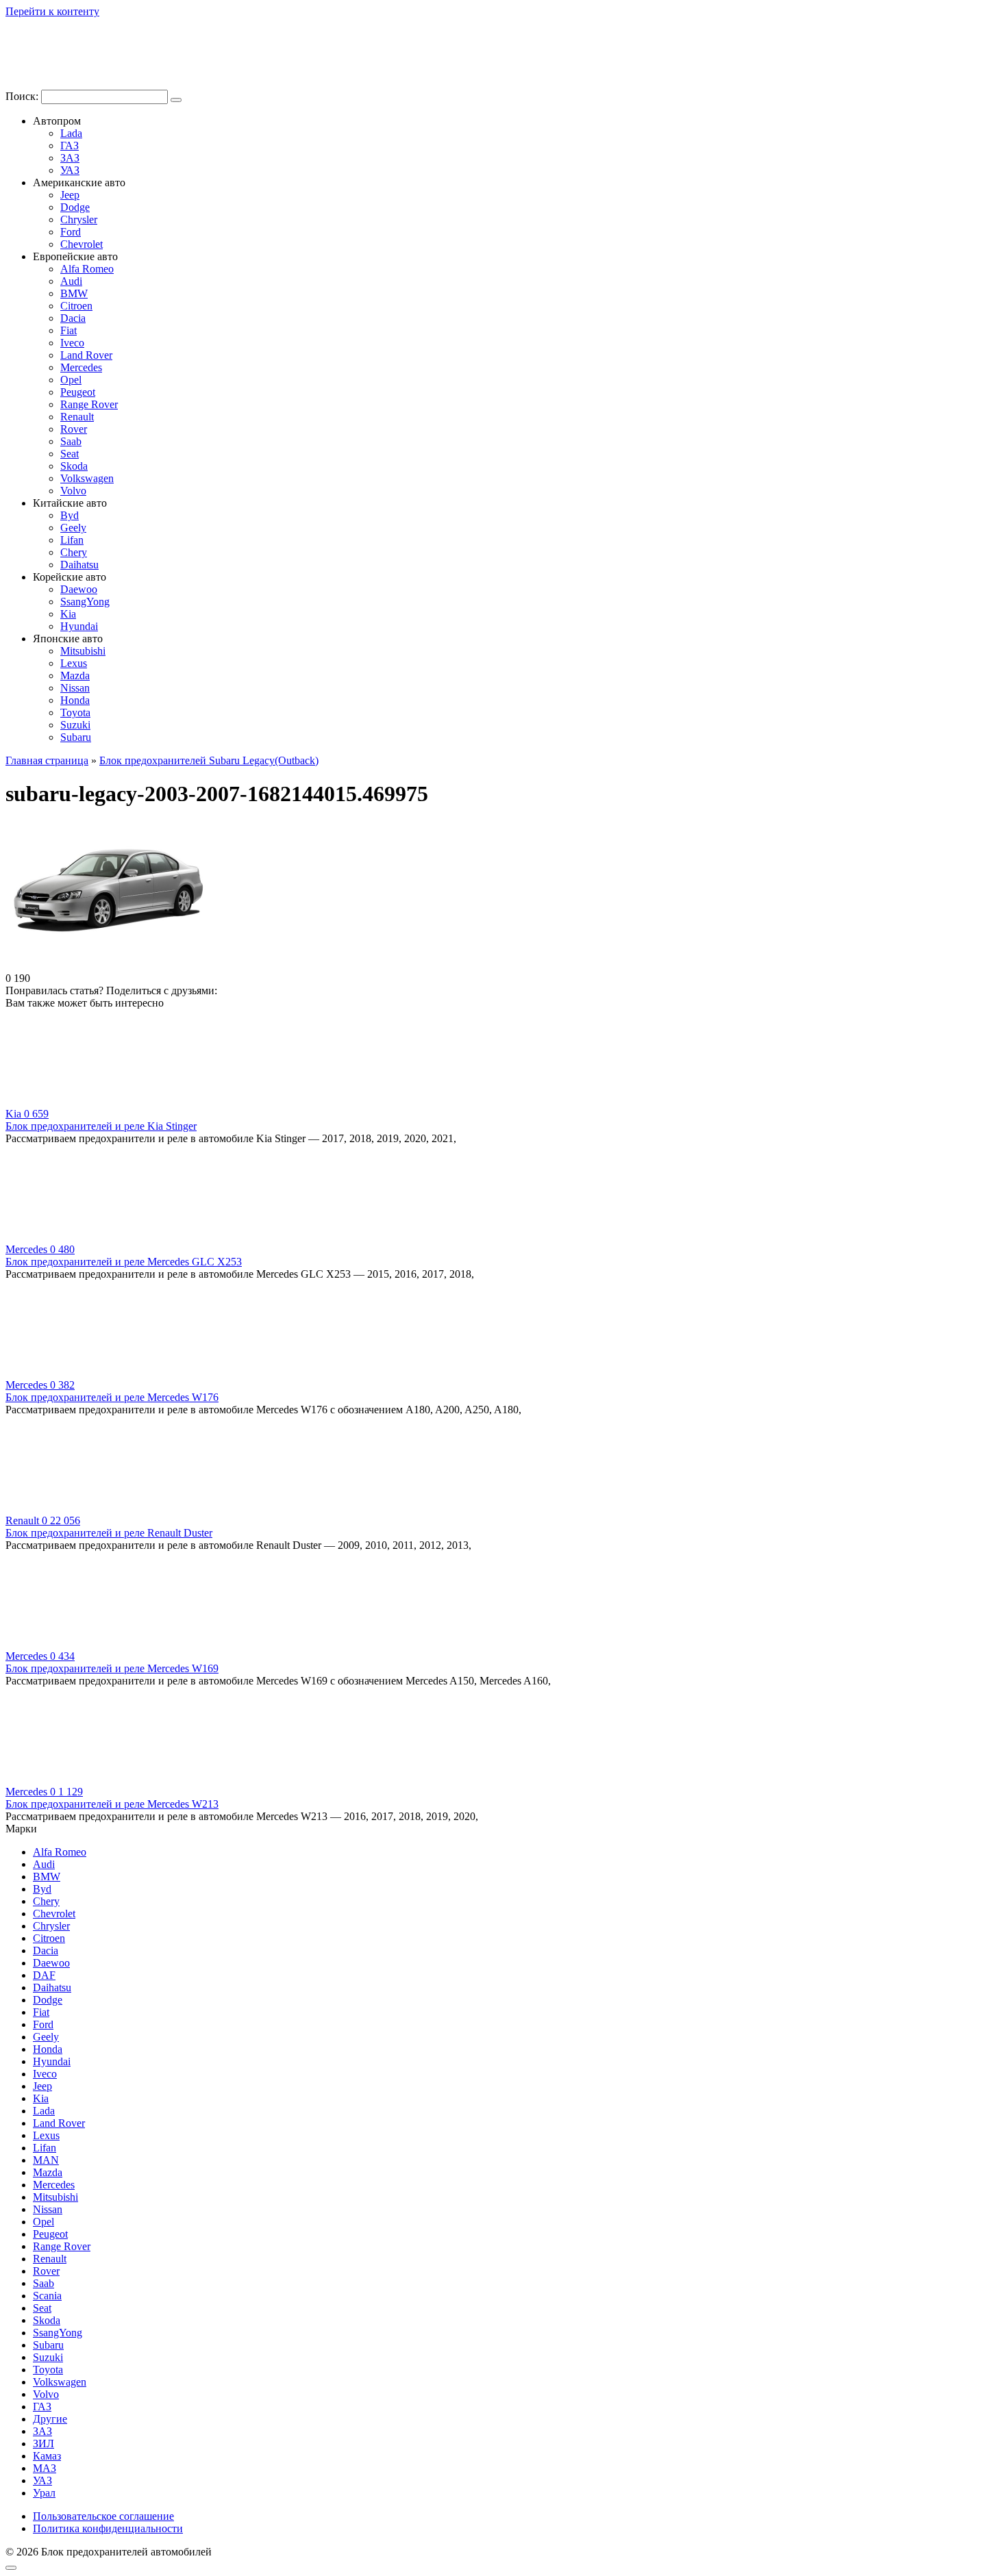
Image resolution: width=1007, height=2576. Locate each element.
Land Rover (86, 355)
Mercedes (81, 367)
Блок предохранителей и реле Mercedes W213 (112, 1804)
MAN (46, 2160)
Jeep (70, 195)
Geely (73, 528)
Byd (70, 515)
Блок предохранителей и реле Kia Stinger (101, 1126)
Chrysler (79, 219)
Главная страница (47, 760)
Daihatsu (79, 565)
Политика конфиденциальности (108, 2528)
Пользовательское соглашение (103, 2516)
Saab (71, 441)
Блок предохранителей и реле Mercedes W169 (112, 1668)
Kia (68, 614)
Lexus (74, 663)
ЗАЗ (70, 158)
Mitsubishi (83, 651)
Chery (74, 552)
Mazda (75, 675)
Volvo (73, 491)
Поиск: (23, 96)
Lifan (72, 540)
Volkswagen (87, 478)
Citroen (76, 306)
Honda (75, 700)
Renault (77, 417)
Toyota (75, 712)
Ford (71, 232)
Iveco (72, 343)
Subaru (76, 737)
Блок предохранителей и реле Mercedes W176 (112, 1397)
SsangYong (85, 602)
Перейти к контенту (52, 11)
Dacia (73, 318)
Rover (74, 429)
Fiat (69, 330)
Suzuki (75, 725)
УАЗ (70, 170)
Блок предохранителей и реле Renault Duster (109, 1533)
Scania (47, 2296)
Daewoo (79, 589)
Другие (50, 2419)
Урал (44, 2493)
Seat (70, 454)
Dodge (75, 207)
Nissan (75, 688)
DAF (44, 1975)
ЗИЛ (43, 2444)
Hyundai (79, 626)
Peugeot (78, 392)
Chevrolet (82, 244)
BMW (74, 293)
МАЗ (45, 2468)
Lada (71, 133)
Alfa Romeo (87, 269)
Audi (71, 281)
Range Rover (89, 404)
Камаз (47, 2456)
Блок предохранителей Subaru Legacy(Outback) (209, 760)
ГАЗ (70, 146)
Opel (71, 380)
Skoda (74, 466)
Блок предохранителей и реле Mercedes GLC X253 (124, 1262)
